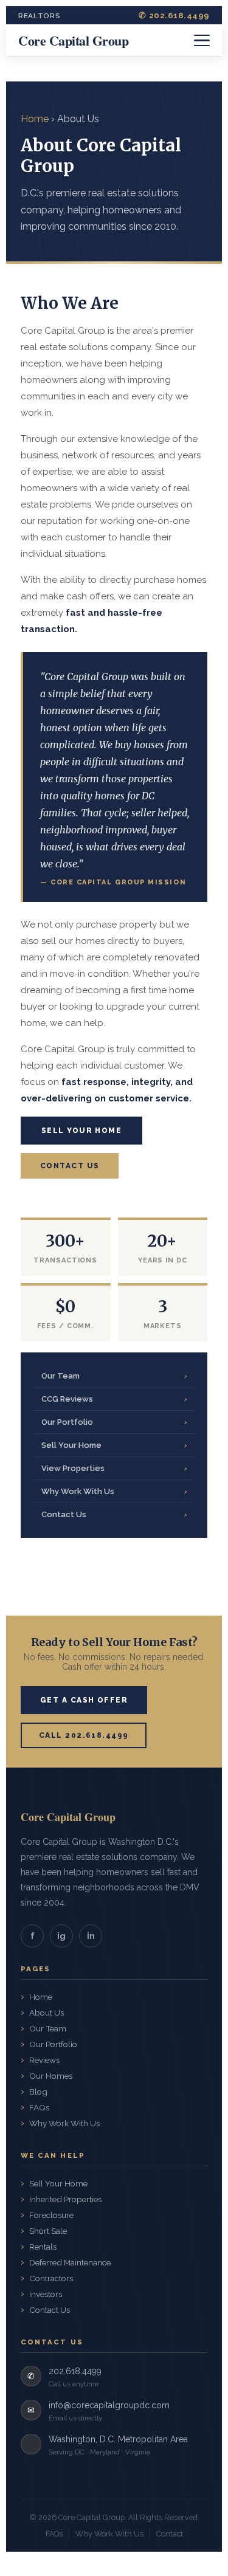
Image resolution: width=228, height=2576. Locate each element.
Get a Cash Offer (84, 1700)
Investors (46, 2294)
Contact (170, 2534)
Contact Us (70, 1166)
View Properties (114, 1468)
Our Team (114, 1376)
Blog (38, 2092)
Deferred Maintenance (70, 2262)
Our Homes (51, 2076)
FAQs (39, 2107)
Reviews (44, 2060)
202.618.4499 (75, 2371)
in (91, 1936)
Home (35, 119)
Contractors (51, 2278)
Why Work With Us (114, 1491)
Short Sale (48, 2231)
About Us (47, 2013)
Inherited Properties (65, 2199)
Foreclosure (51, 2215)
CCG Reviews (114, 1399)
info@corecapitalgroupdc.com (109, 2405)
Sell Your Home (81, 1131)
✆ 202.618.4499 (174, 15)
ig (61, 1936)
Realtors (40, 16)
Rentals (43, 2247)
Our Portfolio (114, 1422)
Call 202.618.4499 (84, 1735)
